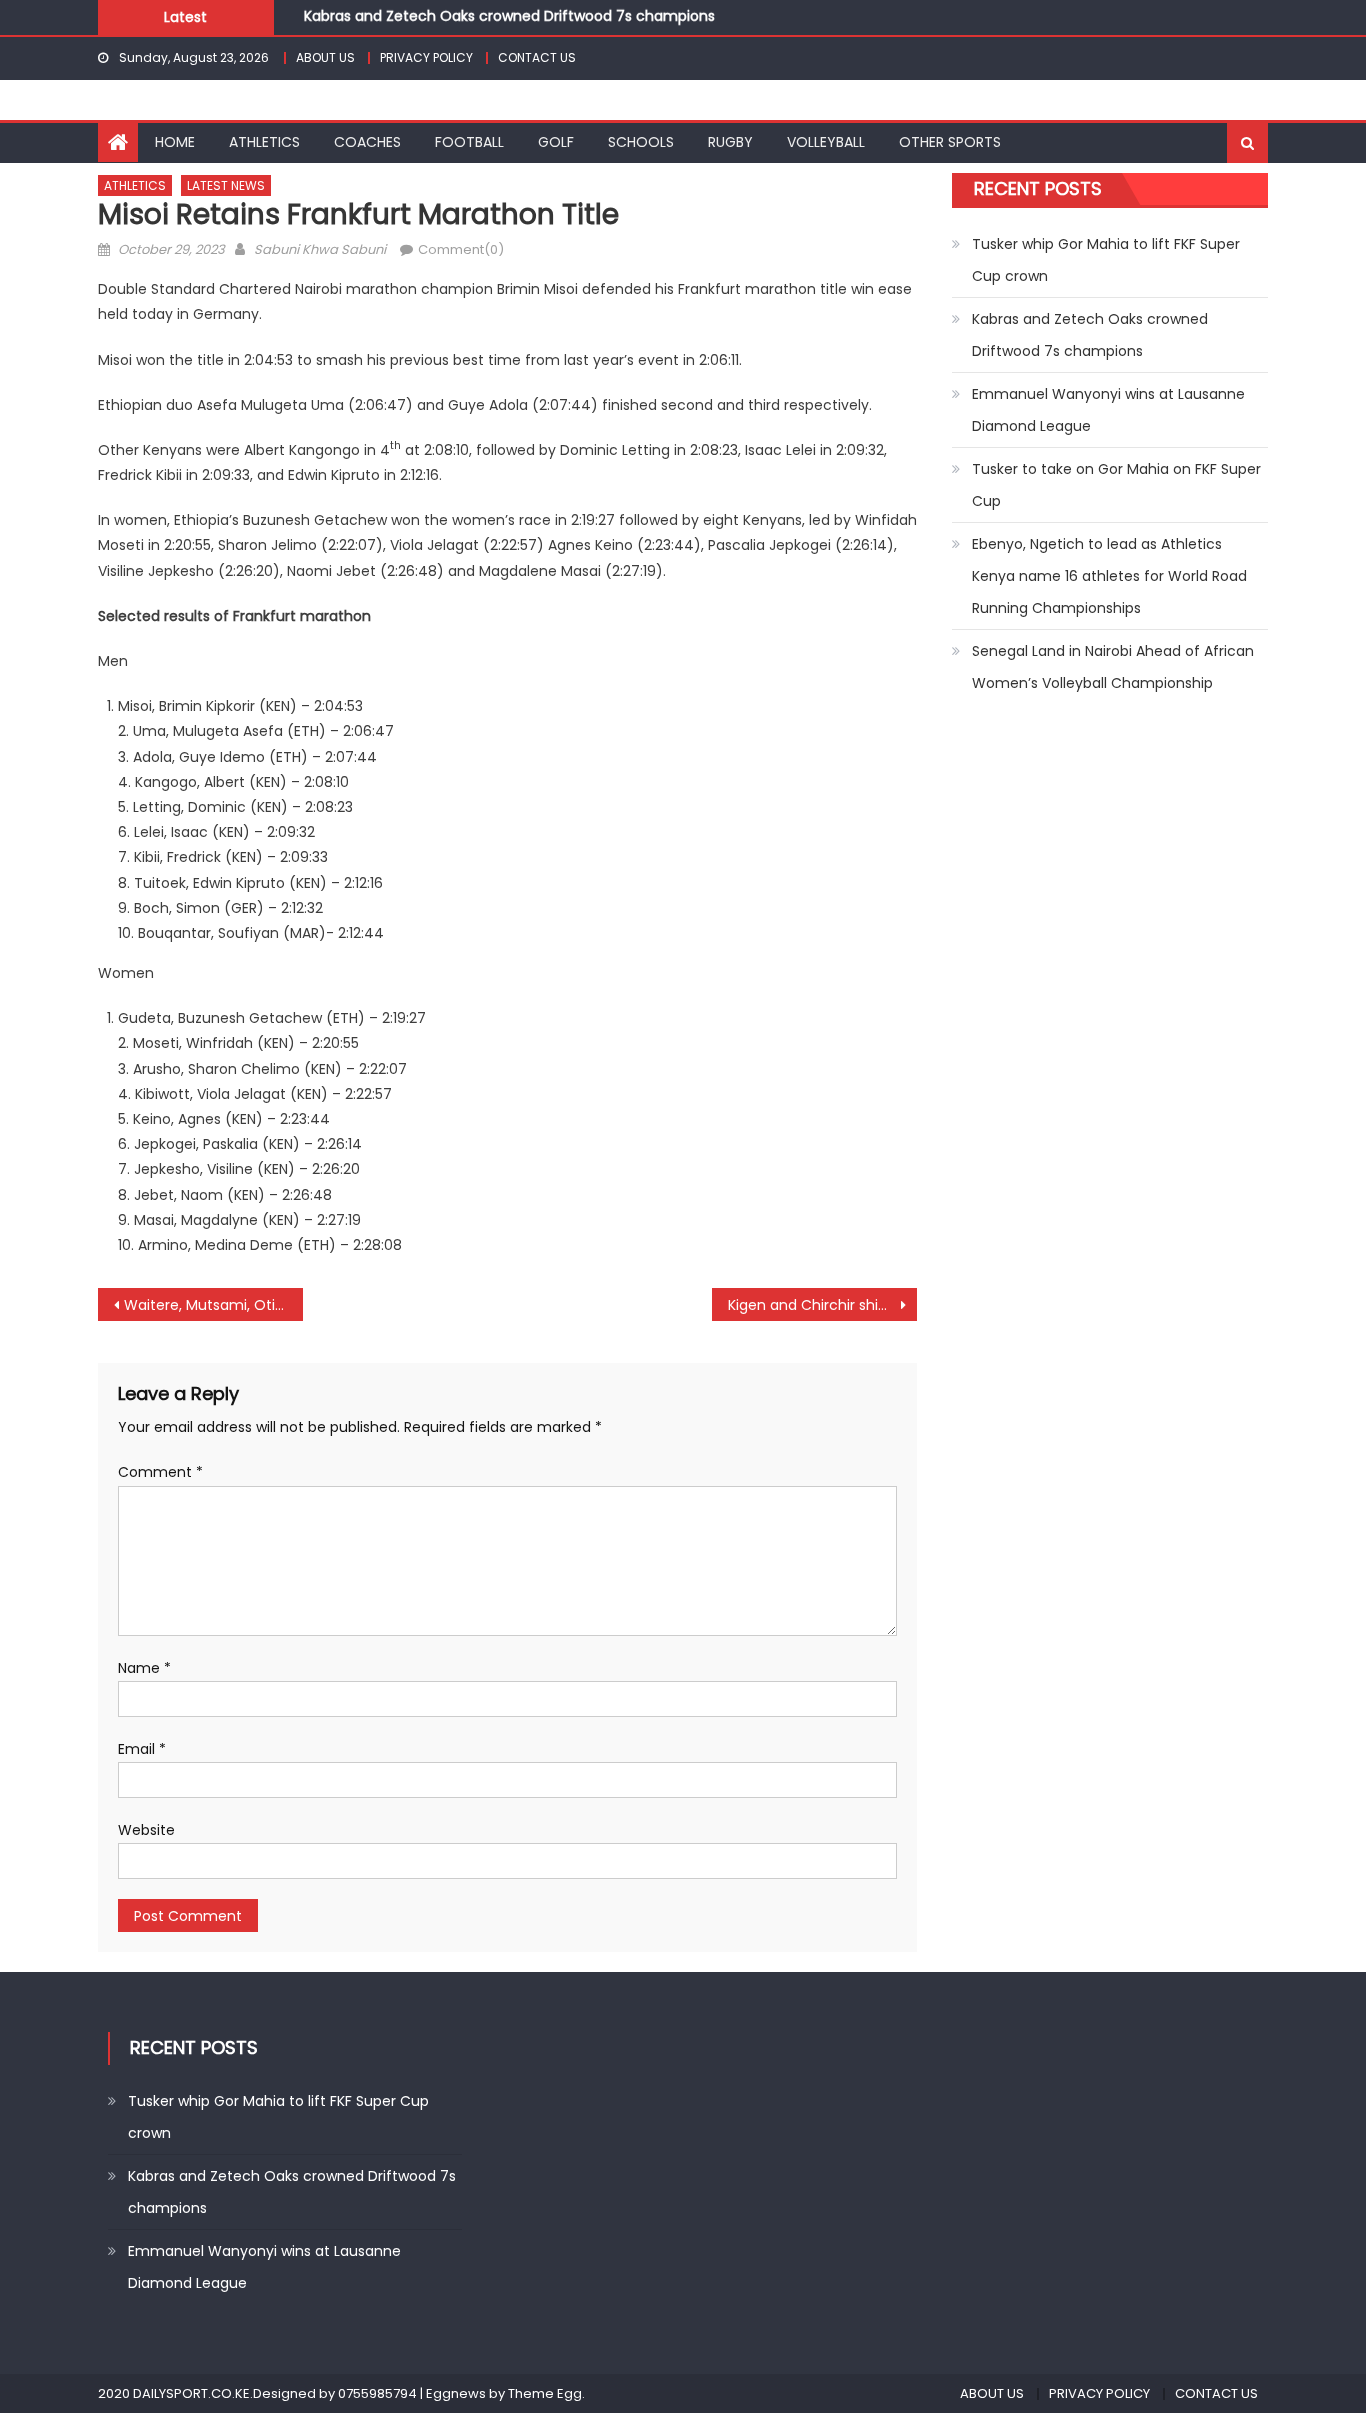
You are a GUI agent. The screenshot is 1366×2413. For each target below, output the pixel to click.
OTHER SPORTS (950, 142)
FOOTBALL (469, 142)
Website (146, 1830)
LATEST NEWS (226, 185)
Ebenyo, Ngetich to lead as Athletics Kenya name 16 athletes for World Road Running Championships (1109, 576)
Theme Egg (545, 2393)
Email (142, 1749)
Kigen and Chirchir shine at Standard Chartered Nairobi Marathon (822, 1305)
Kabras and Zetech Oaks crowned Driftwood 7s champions (509, 11)
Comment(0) (461, 249)
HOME (175, 142)
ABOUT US (325, 57)
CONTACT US (537, 57)
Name (144, 1668)
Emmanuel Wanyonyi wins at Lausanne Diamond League (1108, 410)
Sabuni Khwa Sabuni (320, 249)
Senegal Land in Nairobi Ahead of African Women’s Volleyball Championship (1113, 667)
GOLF (556, 142)
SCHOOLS (641, 142)
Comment (160, 1472)
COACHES (367, 142)
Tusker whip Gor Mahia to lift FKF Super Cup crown (1106, 260)
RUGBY (730, 142)
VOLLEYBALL (826, 142)
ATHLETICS (264, 142)
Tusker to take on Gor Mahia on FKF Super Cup (1116, 485)
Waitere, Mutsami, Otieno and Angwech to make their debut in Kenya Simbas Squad (213, 1305)
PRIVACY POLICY (426, 57)
